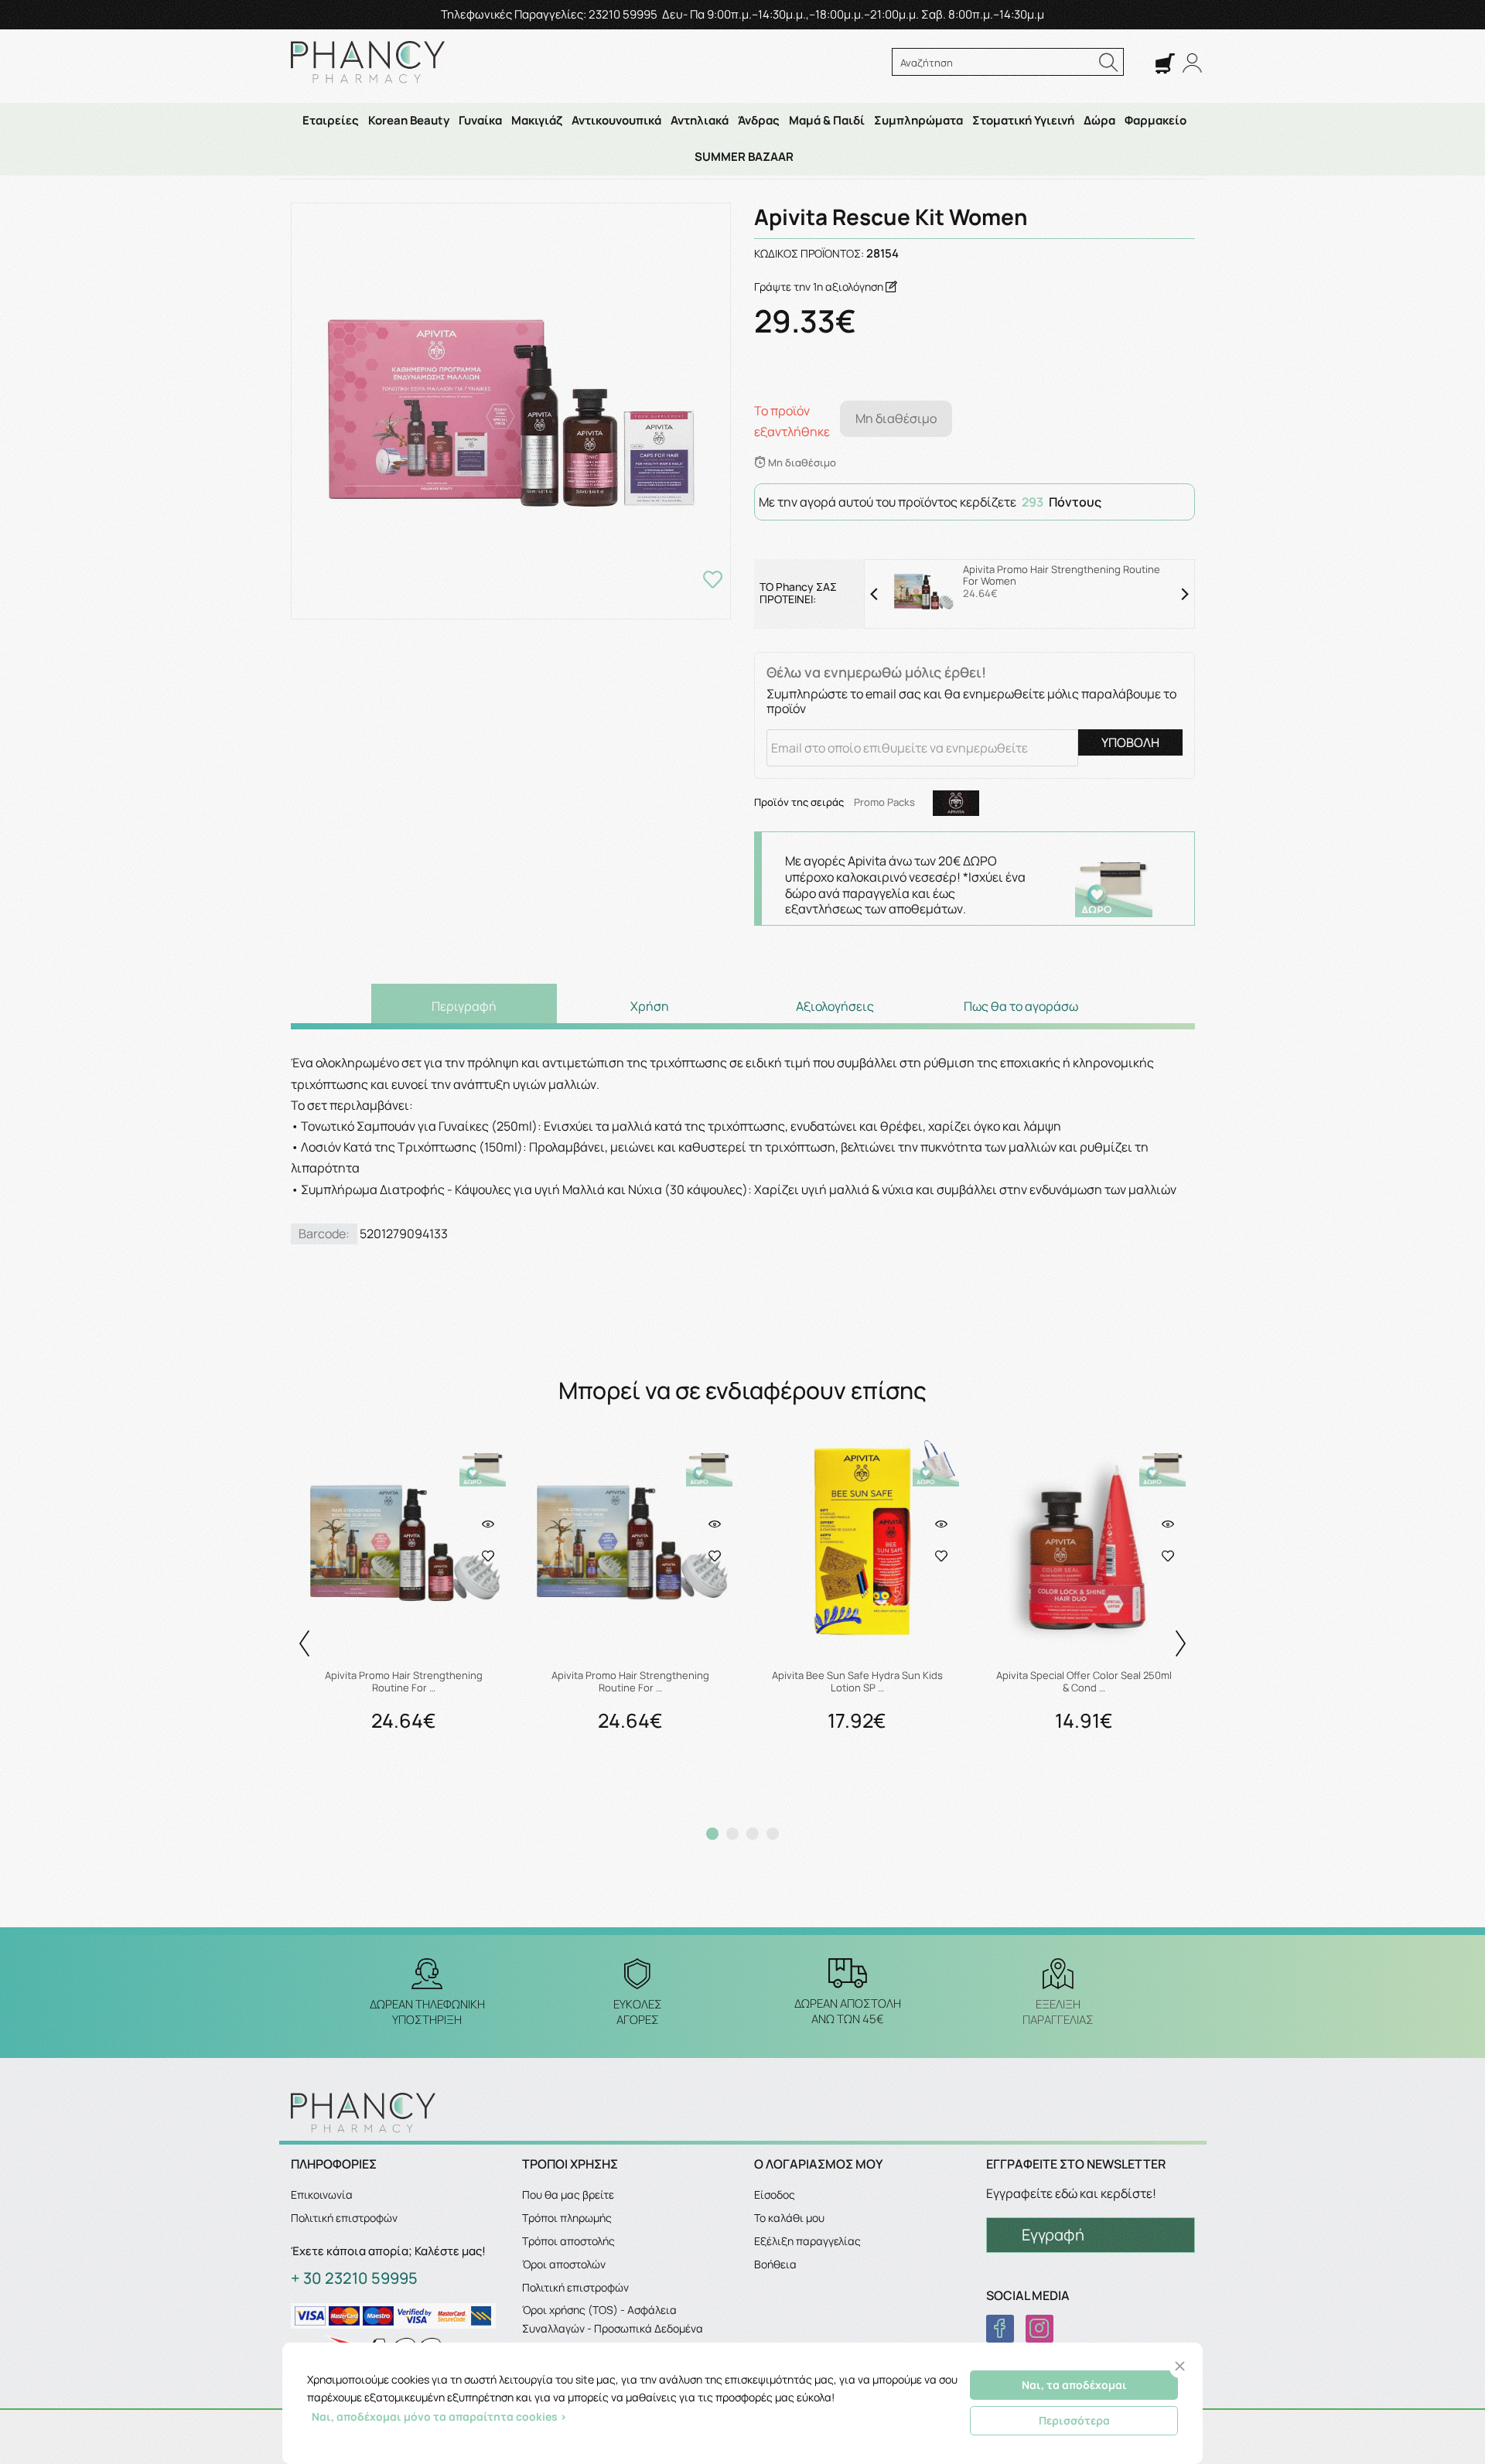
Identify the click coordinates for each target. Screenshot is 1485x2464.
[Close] (1180, 2366)
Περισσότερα (1074, 2420)
